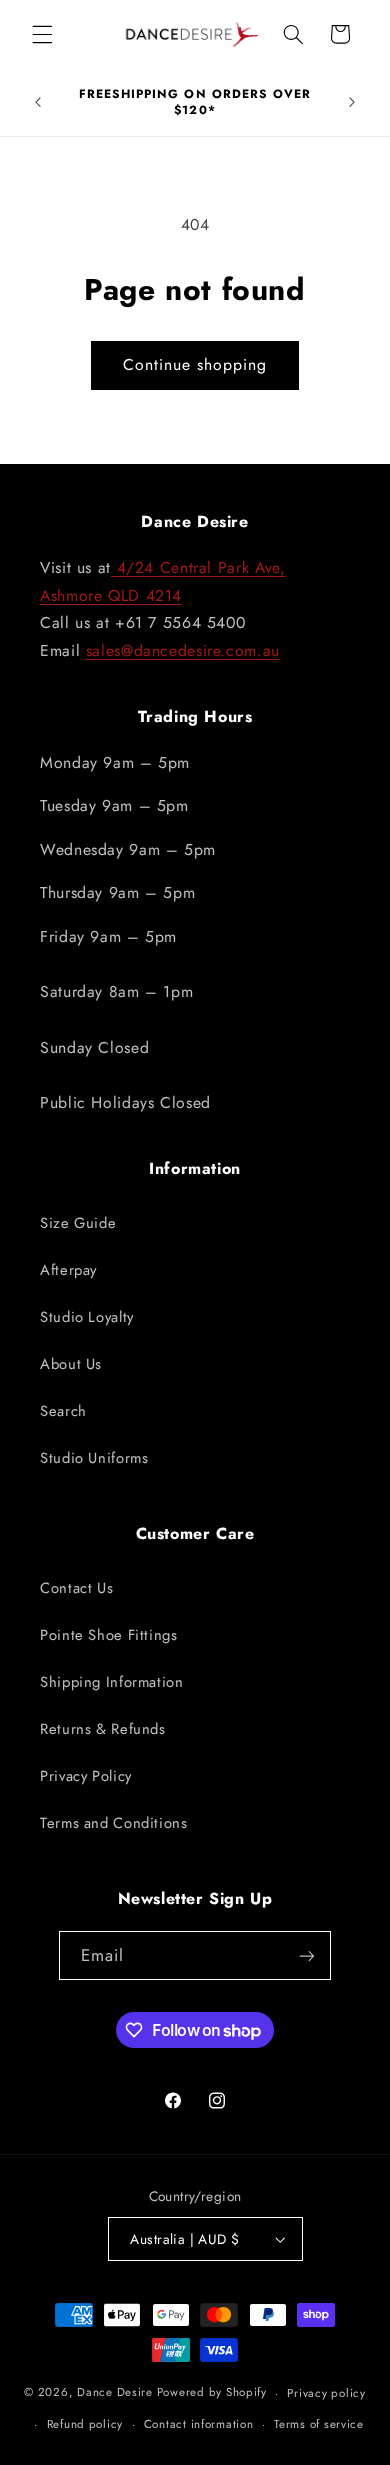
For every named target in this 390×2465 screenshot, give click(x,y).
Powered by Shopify (212, 2393)
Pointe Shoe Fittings (109, 1635)
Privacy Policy (86, 1776)
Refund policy (85, 2424)
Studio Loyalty (87, 1317)
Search (63, 1411)
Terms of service (319, 2424)
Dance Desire (115, 2393)
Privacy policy (326, 2393)
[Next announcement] (352, 103)
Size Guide (78, 1223)
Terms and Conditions (114, 1823)
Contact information (199, 2424)
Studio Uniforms (94, 1458)
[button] (42, 34)
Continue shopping (195, 364)
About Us (71, 1364)
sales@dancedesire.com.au (183, 650)
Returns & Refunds (103, 1729)
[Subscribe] (307, 1955)
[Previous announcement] (38, 103)
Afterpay (68, 1270)
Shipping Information (112, 1682)
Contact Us (76, 1588)
